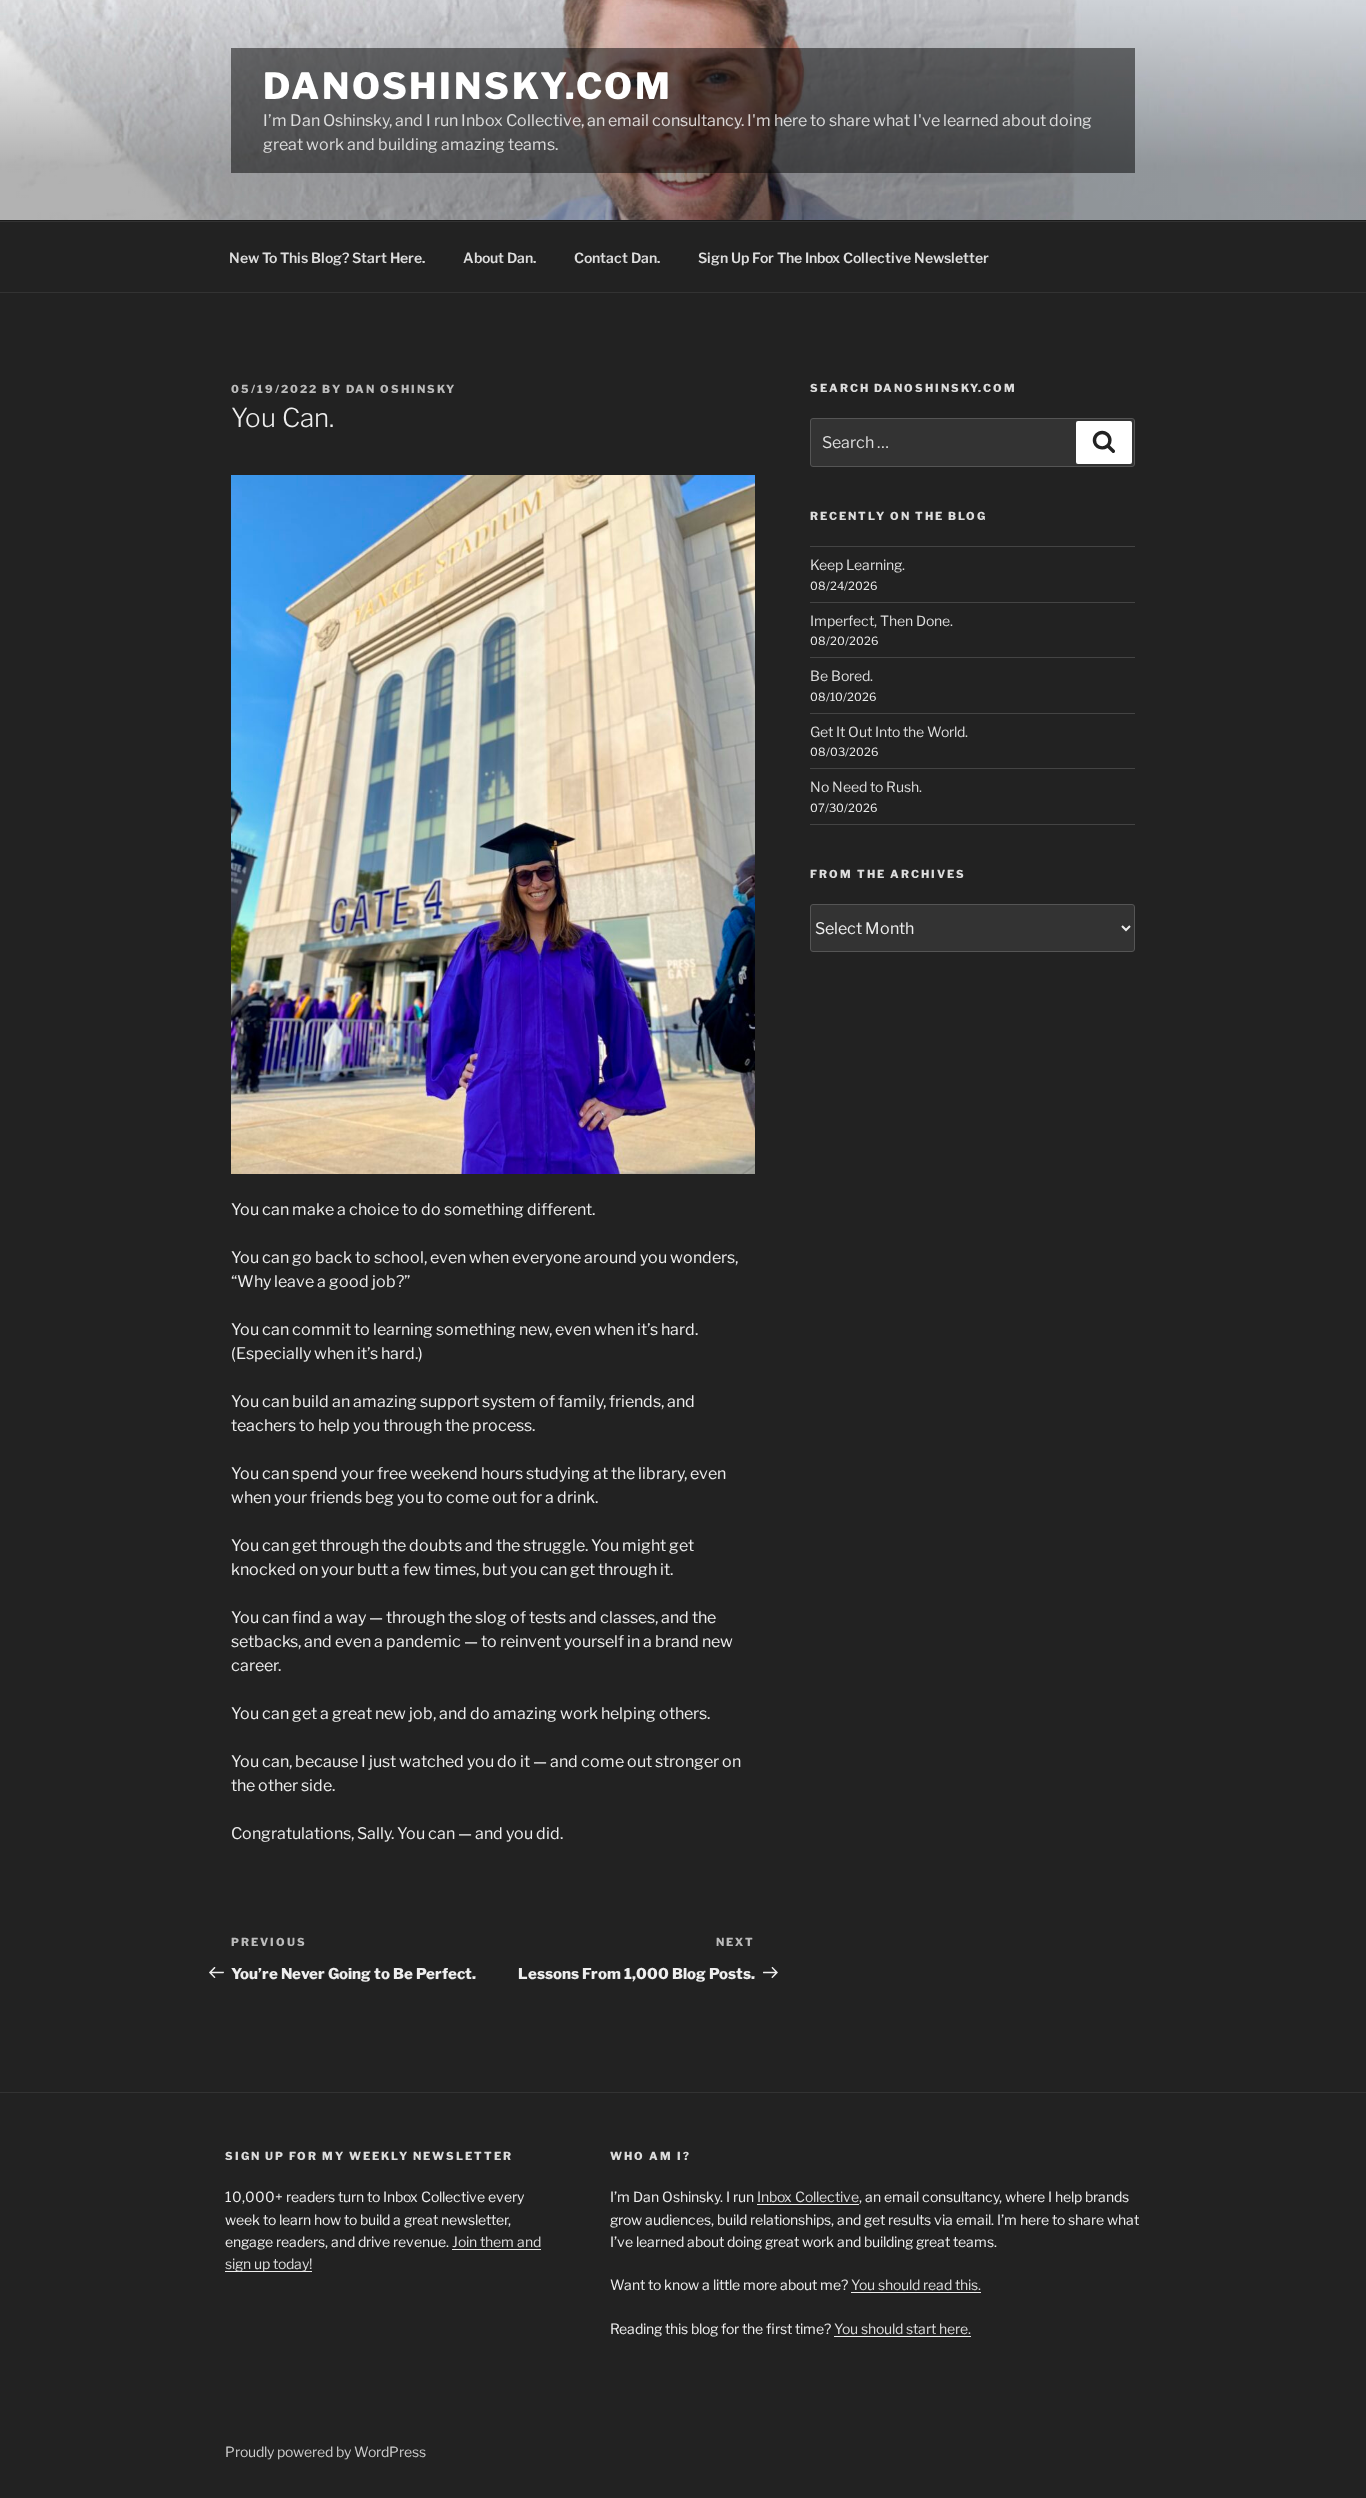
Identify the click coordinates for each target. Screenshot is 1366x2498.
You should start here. (902, 2328)
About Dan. (499, 257)
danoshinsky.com (468, 86)
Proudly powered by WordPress (325, 2451)
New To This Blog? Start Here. (327, 257)
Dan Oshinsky (401, 389)
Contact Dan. (617, 257)
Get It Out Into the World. (889, 731)
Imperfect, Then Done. (881, 620)
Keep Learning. (857, 564)
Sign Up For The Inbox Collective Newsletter (843, 257)
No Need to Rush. (866, 786)
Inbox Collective (808, 2196)
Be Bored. (841, 675)
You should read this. (916, 2284)
